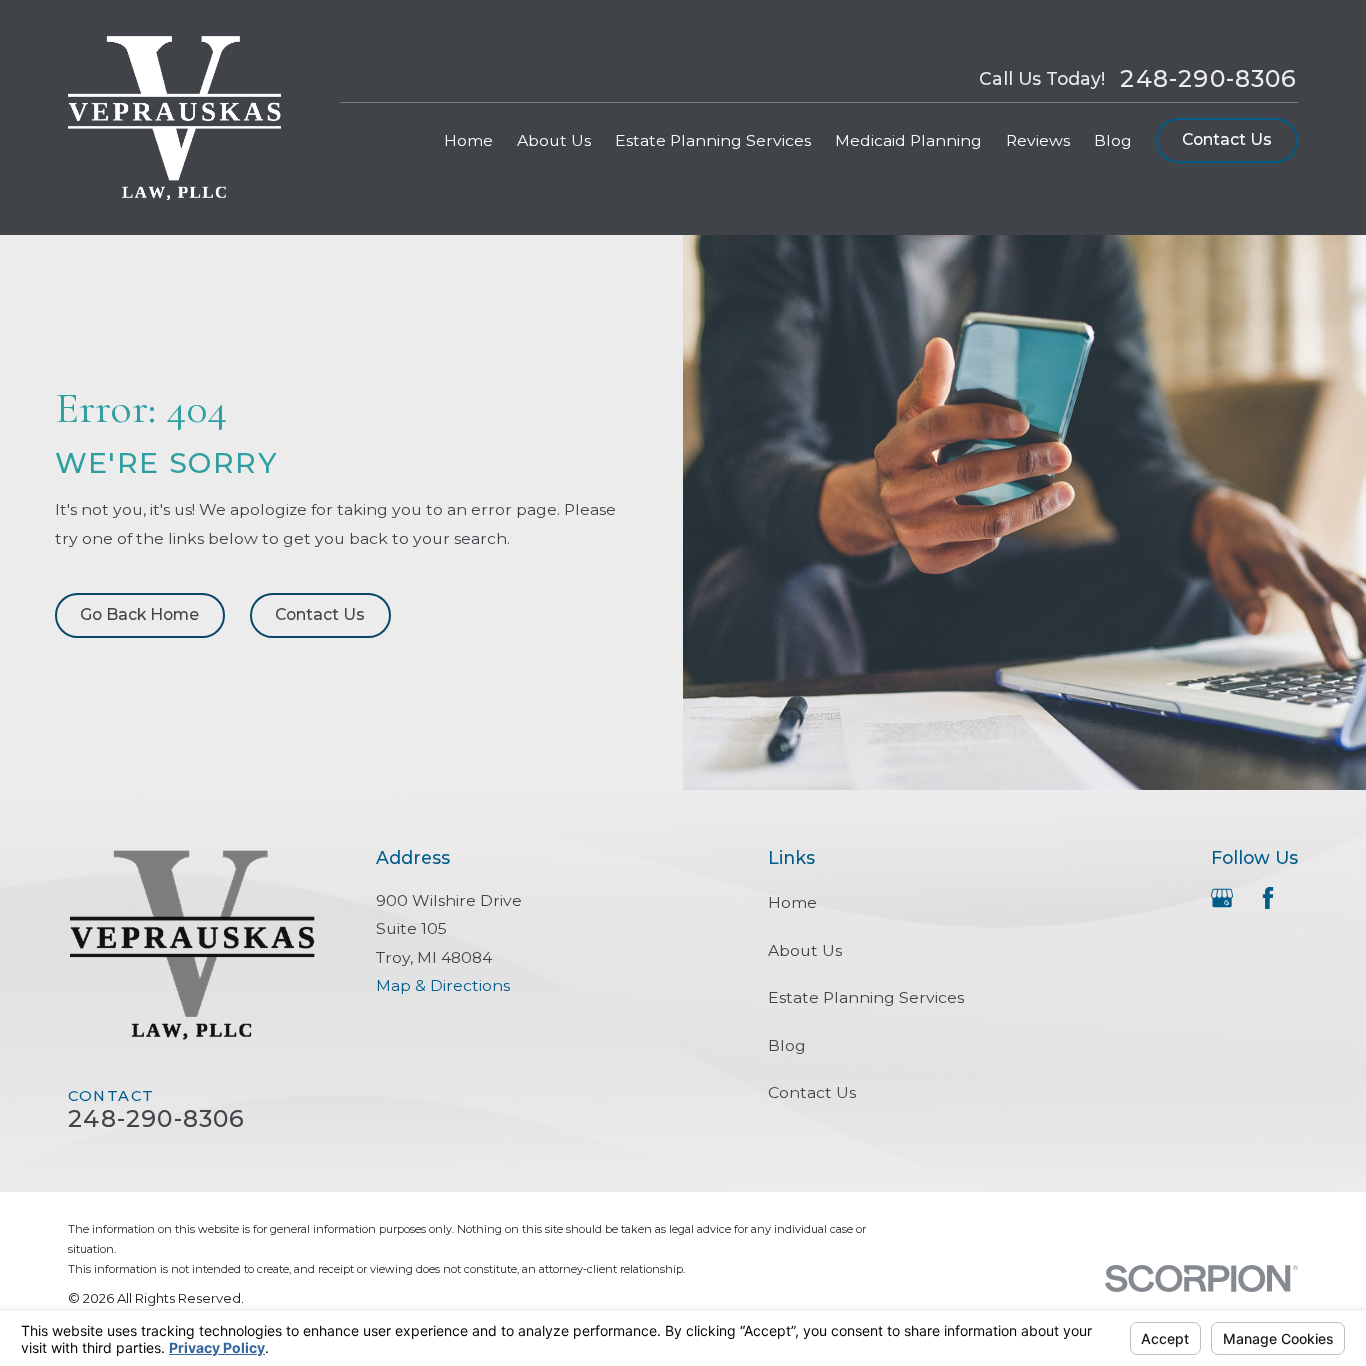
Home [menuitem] (468, 140)
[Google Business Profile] (1222, 898)
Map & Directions (443, 985)
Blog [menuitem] (1113, 140)
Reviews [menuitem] (1038, 140)
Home (792, 902)
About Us (805, 950)
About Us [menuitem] (554, 140)
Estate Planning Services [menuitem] (713, 140)
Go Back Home (139, 614)
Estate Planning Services (866, 997)
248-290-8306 (1208, 79)
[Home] (174, 118)
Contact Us (1227, 139)
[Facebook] (1268, 898)
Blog (787, 1045)
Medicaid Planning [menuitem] (908, 140)
